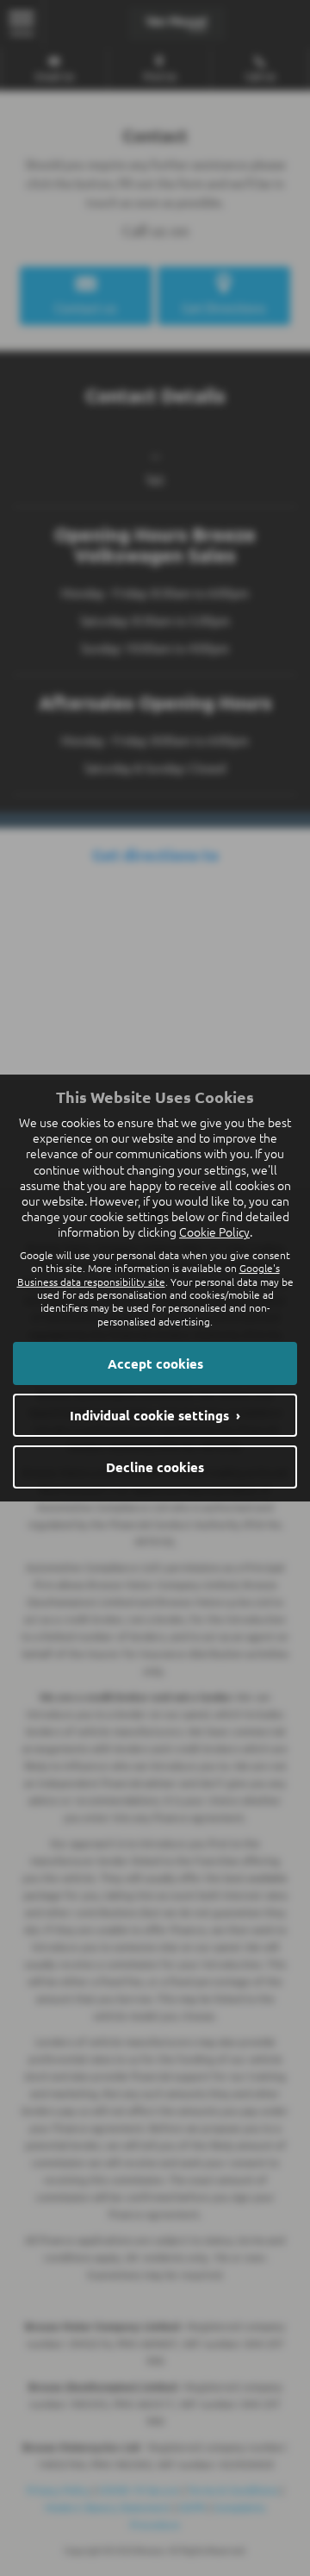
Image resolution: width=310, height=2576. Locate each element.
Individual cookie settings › (155, 1415)
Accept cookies (155, 1363)
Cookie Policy (214, 1232)
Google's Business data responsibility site (149, 1274)
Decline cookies (155, 1467)
